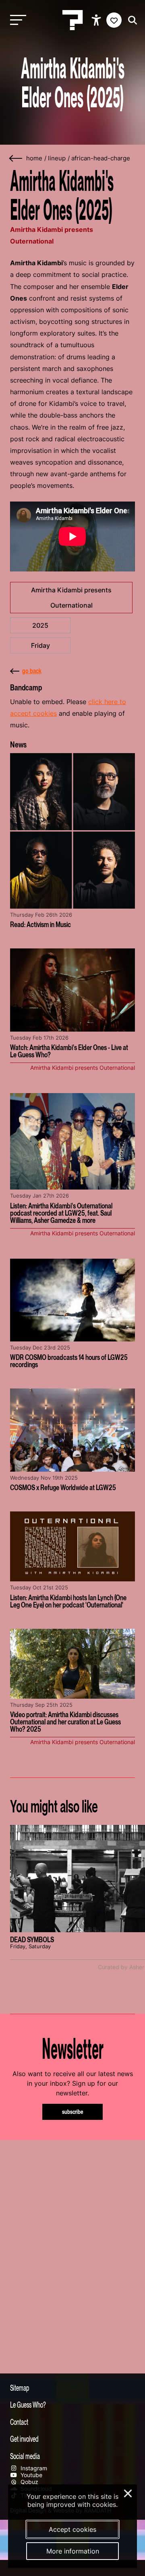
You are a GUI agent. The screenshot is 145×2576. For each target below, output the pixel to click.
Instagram (33, 2468)
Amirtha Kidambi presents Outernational (71, 598)
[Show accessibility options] (97, 20)
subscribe (73, 2112)
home (34, 158)
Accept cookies (72, 2529)
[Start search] (130, 20)
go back (32, 671)
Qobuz (29, 2482)
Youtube (31, 2475)
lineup (57, 158)
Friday (40, 645)
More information (73, 2551)
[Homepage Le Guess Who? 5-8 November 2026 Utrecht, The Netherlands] (72, 20)
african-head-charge (101, 158)
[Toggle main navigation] (16, 20)
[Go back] (16, 159)
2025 (40, 625)
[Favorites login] (114, 20)
